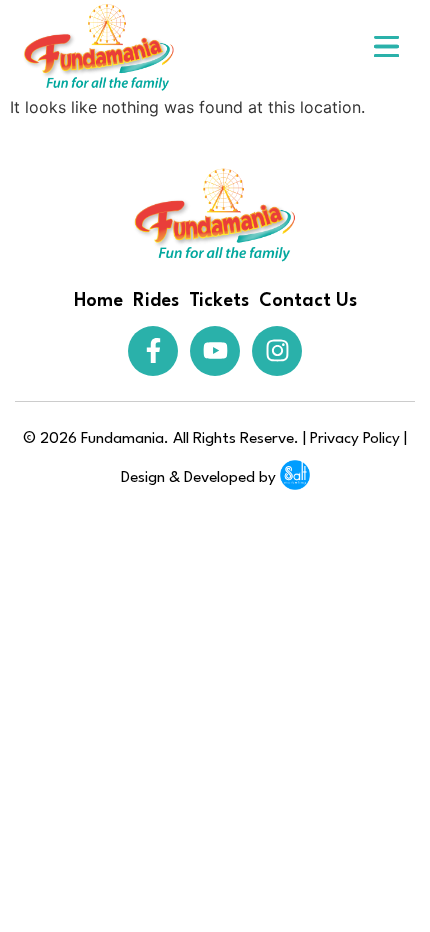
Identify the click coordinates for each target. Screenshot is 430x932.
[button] (387, 47)
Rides (156, 301)
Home (98, 301)
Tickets (219, 301)
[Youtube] (215, 351)
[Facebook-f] (153, 351)
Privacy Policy (355, 439)
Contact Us (308, 301)
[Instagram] (277, 351)
